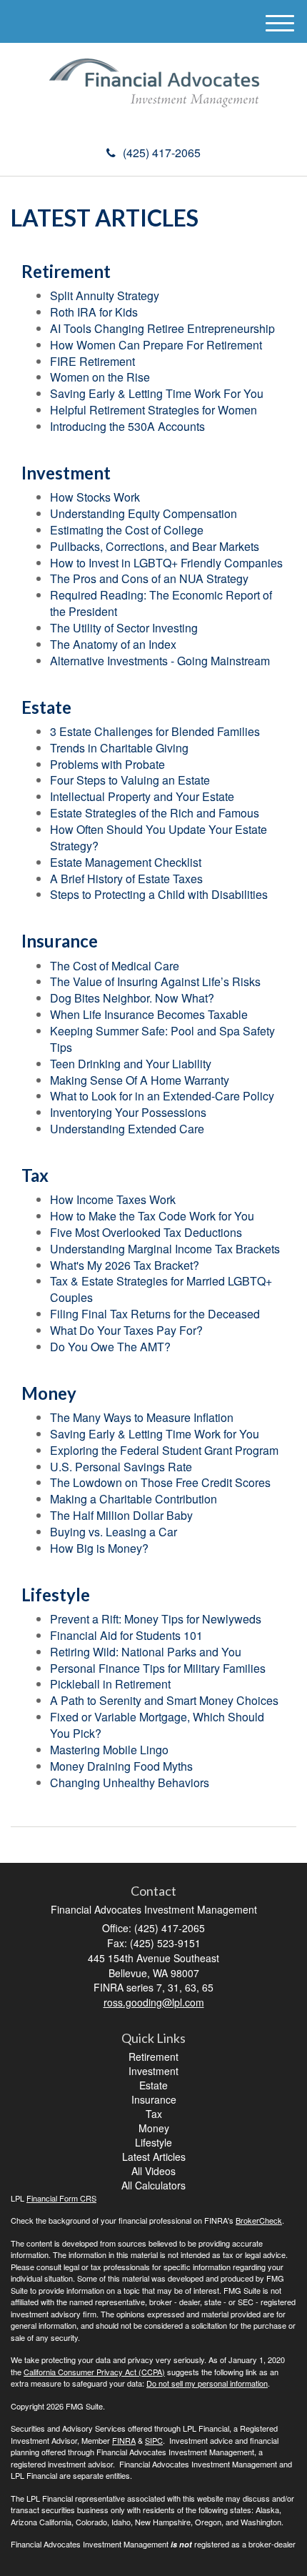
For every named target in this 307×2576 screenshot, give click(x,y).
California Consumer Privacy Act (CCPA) (94, 2372)
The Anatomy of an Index (113, 644)
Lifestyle (153, 2142)
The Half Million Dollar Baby (121, 1515)
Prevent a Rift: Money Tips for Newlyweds (156, 1619)
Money (154, 2128)
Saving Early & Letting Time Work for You (155, 1434)
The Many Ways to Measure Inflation (142, 1417)
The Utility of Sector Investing (124, 628)
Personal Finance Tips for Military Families (158, 1668)
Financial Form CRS (61, 2198)
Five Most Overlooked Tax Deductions (146, 1232)
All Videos (153, 2171)
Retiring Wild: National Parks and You (146, 1652)
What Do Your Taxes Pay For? (126, 1330)
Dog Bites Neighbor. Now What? (132, 998)
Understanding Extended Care (127, 1129)
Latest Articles (154, 2157)
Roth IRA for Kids (94, 312)
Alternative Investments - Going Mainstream (160, 661)
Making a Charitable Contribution (134, 1499)
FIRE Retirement (92, 361)
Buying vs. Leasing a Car (114, 1532)
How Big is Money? (99, 1548)
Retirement (153, 2057)
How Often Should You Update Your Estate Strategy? (158, 837)
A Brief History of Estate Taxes (126, 879)
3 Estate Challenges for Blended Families (155, 731)
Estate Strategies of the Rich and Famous (155, 813)
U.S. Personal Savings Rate (121, 1467)
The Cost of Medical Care (115, 966)
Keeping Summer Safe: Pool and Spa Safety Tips (162, 1039)
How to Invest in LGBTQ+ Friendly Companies (166, 563)
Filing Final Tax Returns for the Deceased (155, 1314)
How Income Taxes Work (113, 1199)
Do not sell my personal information (207, 2383)
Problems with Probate (107, 764)
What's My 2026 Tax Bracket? (125, 1265)
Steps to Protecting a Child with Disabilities (159, 894)
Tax (154, 2114)
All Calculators (153, 2185)
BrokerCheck (259, 2220)
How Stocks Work (95, 497)
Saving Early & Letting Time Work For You (157, 393)
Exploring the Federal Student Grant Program (164, 1450)
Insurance (154, 2099)
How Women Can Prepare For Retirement (156, 345)
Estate (153, 2085)
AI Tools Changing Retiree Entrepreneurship (162, 328)
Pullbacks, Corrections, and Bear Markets (155, 546)
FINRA (124, 2440)
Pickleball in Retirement (110, 1684)
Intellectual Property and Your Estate (142, 796)
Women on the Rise (100, 377)
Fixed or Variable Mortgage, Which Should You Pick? (157, 1725)
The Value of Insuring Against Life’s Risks (155, 981)
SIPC (154, 2440)
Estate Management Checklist (126, 862)
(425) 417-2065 (162, 153)
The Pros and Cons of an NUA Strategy (149, 578)
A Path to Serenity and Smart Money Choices (164, 1700)
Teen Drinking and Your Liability (131, 1064)
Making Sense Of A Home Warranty (140, 1080)
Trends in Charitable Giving (119, 748)
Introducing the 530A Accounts (127, 426)
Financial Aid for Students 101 (126, 1635)
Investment (153, 2071)
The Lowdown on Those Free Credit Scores (160, 1482)
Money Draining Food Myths (121, 1766)
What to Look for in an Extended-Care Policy (162, 1096)
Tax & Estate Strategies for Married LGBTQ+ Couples (161, 1289)
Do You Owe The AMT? (110, 1347)
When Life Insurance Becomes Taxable (149, 1014)
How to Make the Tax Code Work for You (152, 1216)
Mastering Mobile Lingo (109, 1750)
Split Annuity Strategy (105, 295)
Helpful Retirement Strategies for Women (153, 410)
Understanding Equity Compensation (144, 513)
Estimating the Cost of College (127, 530)
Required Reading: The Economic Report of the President (161, 603)
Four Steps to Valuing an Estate (130, 780)
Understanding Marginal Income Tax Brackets (165, 1249)
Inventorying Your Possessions (128, 1112)
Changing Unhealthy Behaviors (130, 1782)
